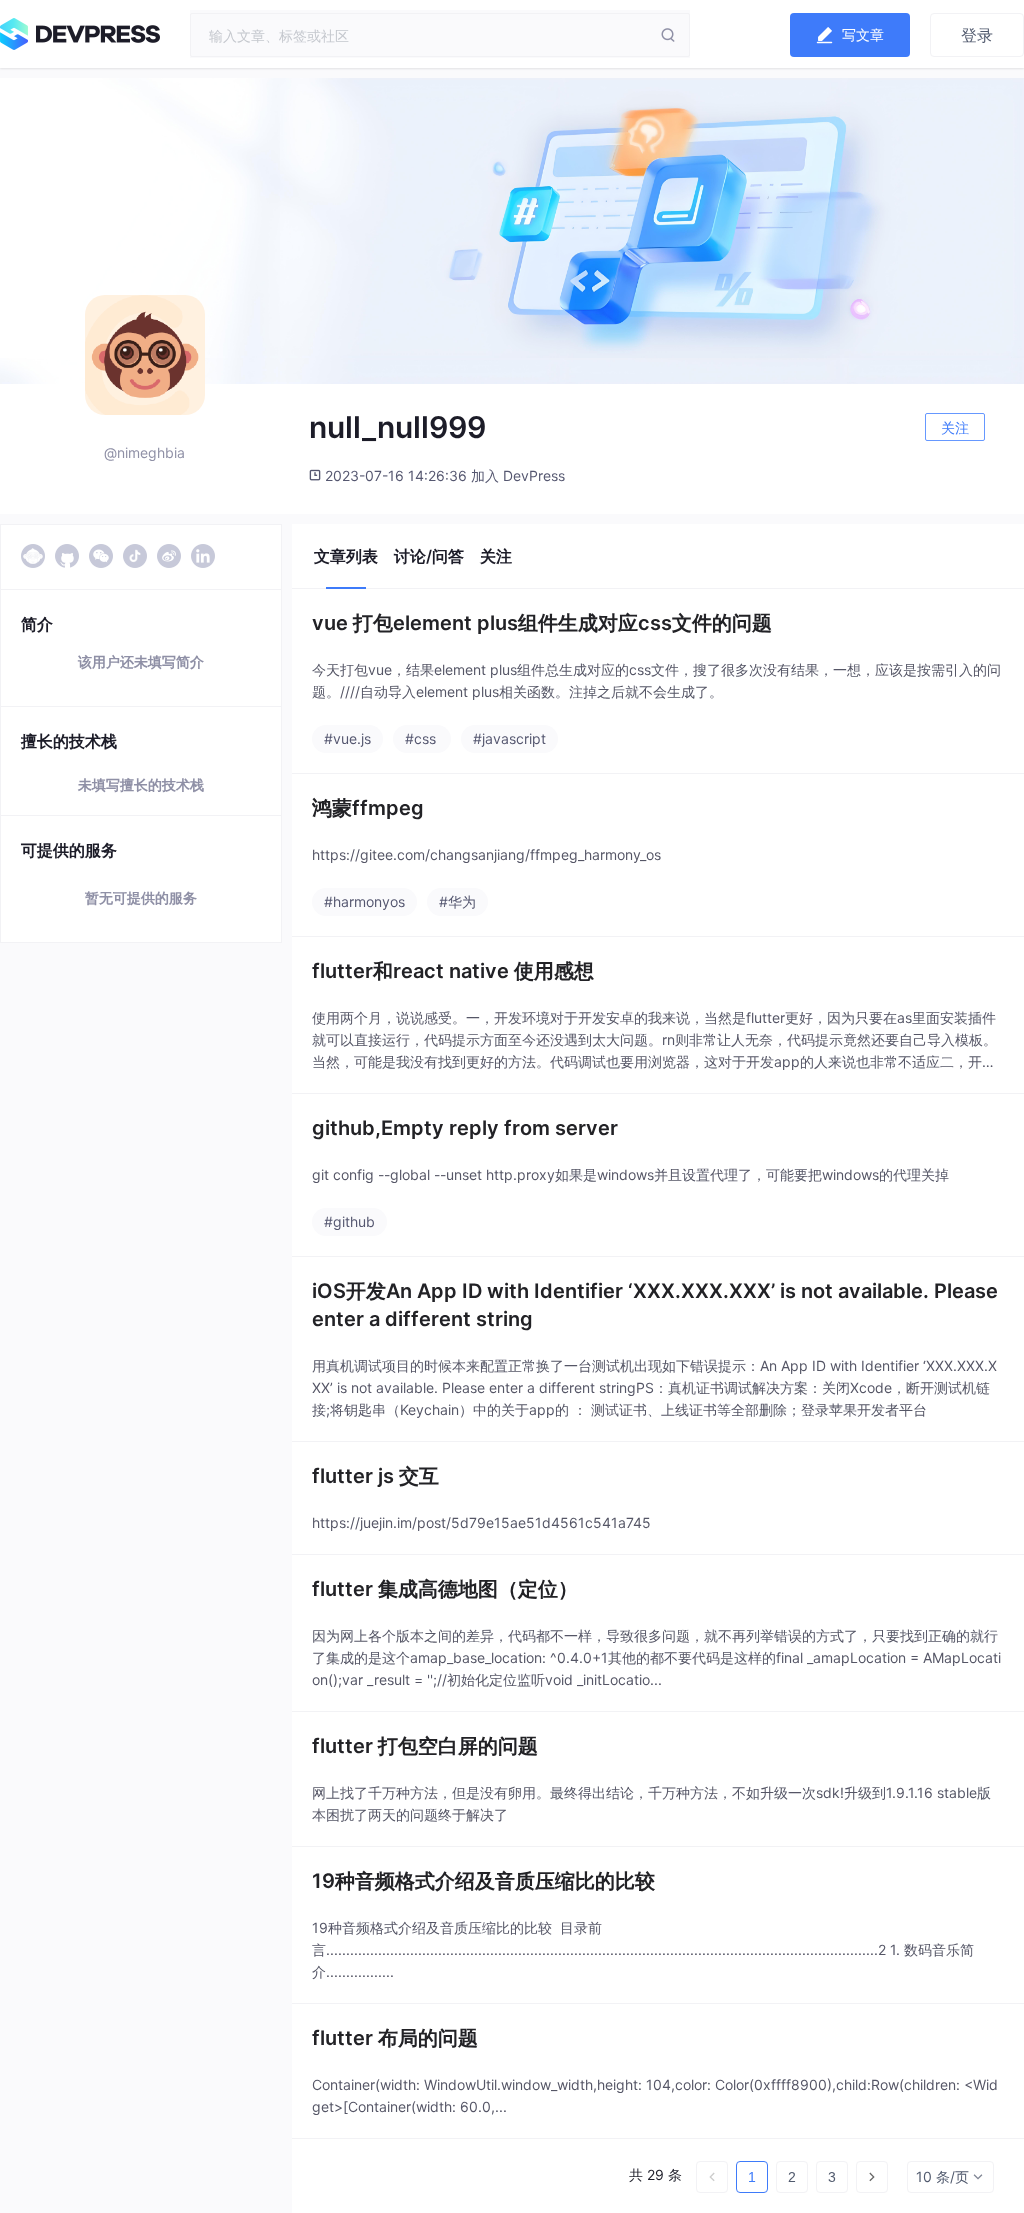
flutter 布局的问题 (395, 2038)
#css (420, 738)
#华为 (457, 901)
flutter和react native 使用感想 (453, 971)
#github (349, 1221)
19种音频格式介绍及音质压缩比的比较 (483, 1881)
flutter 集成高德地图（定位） (445, 1589)
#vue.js (347, 738)
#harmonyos (364, 901)
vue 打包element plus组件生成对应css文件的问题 (542, 623)
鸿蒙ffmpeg (368, 808)
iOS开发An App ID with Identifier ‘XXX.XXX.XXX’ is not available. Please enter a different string (655, 1305)
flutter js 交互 (375, 1476)
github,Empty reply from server (465, 1128)
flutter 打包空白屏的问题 (425, 1746)
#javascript (509, 738)
